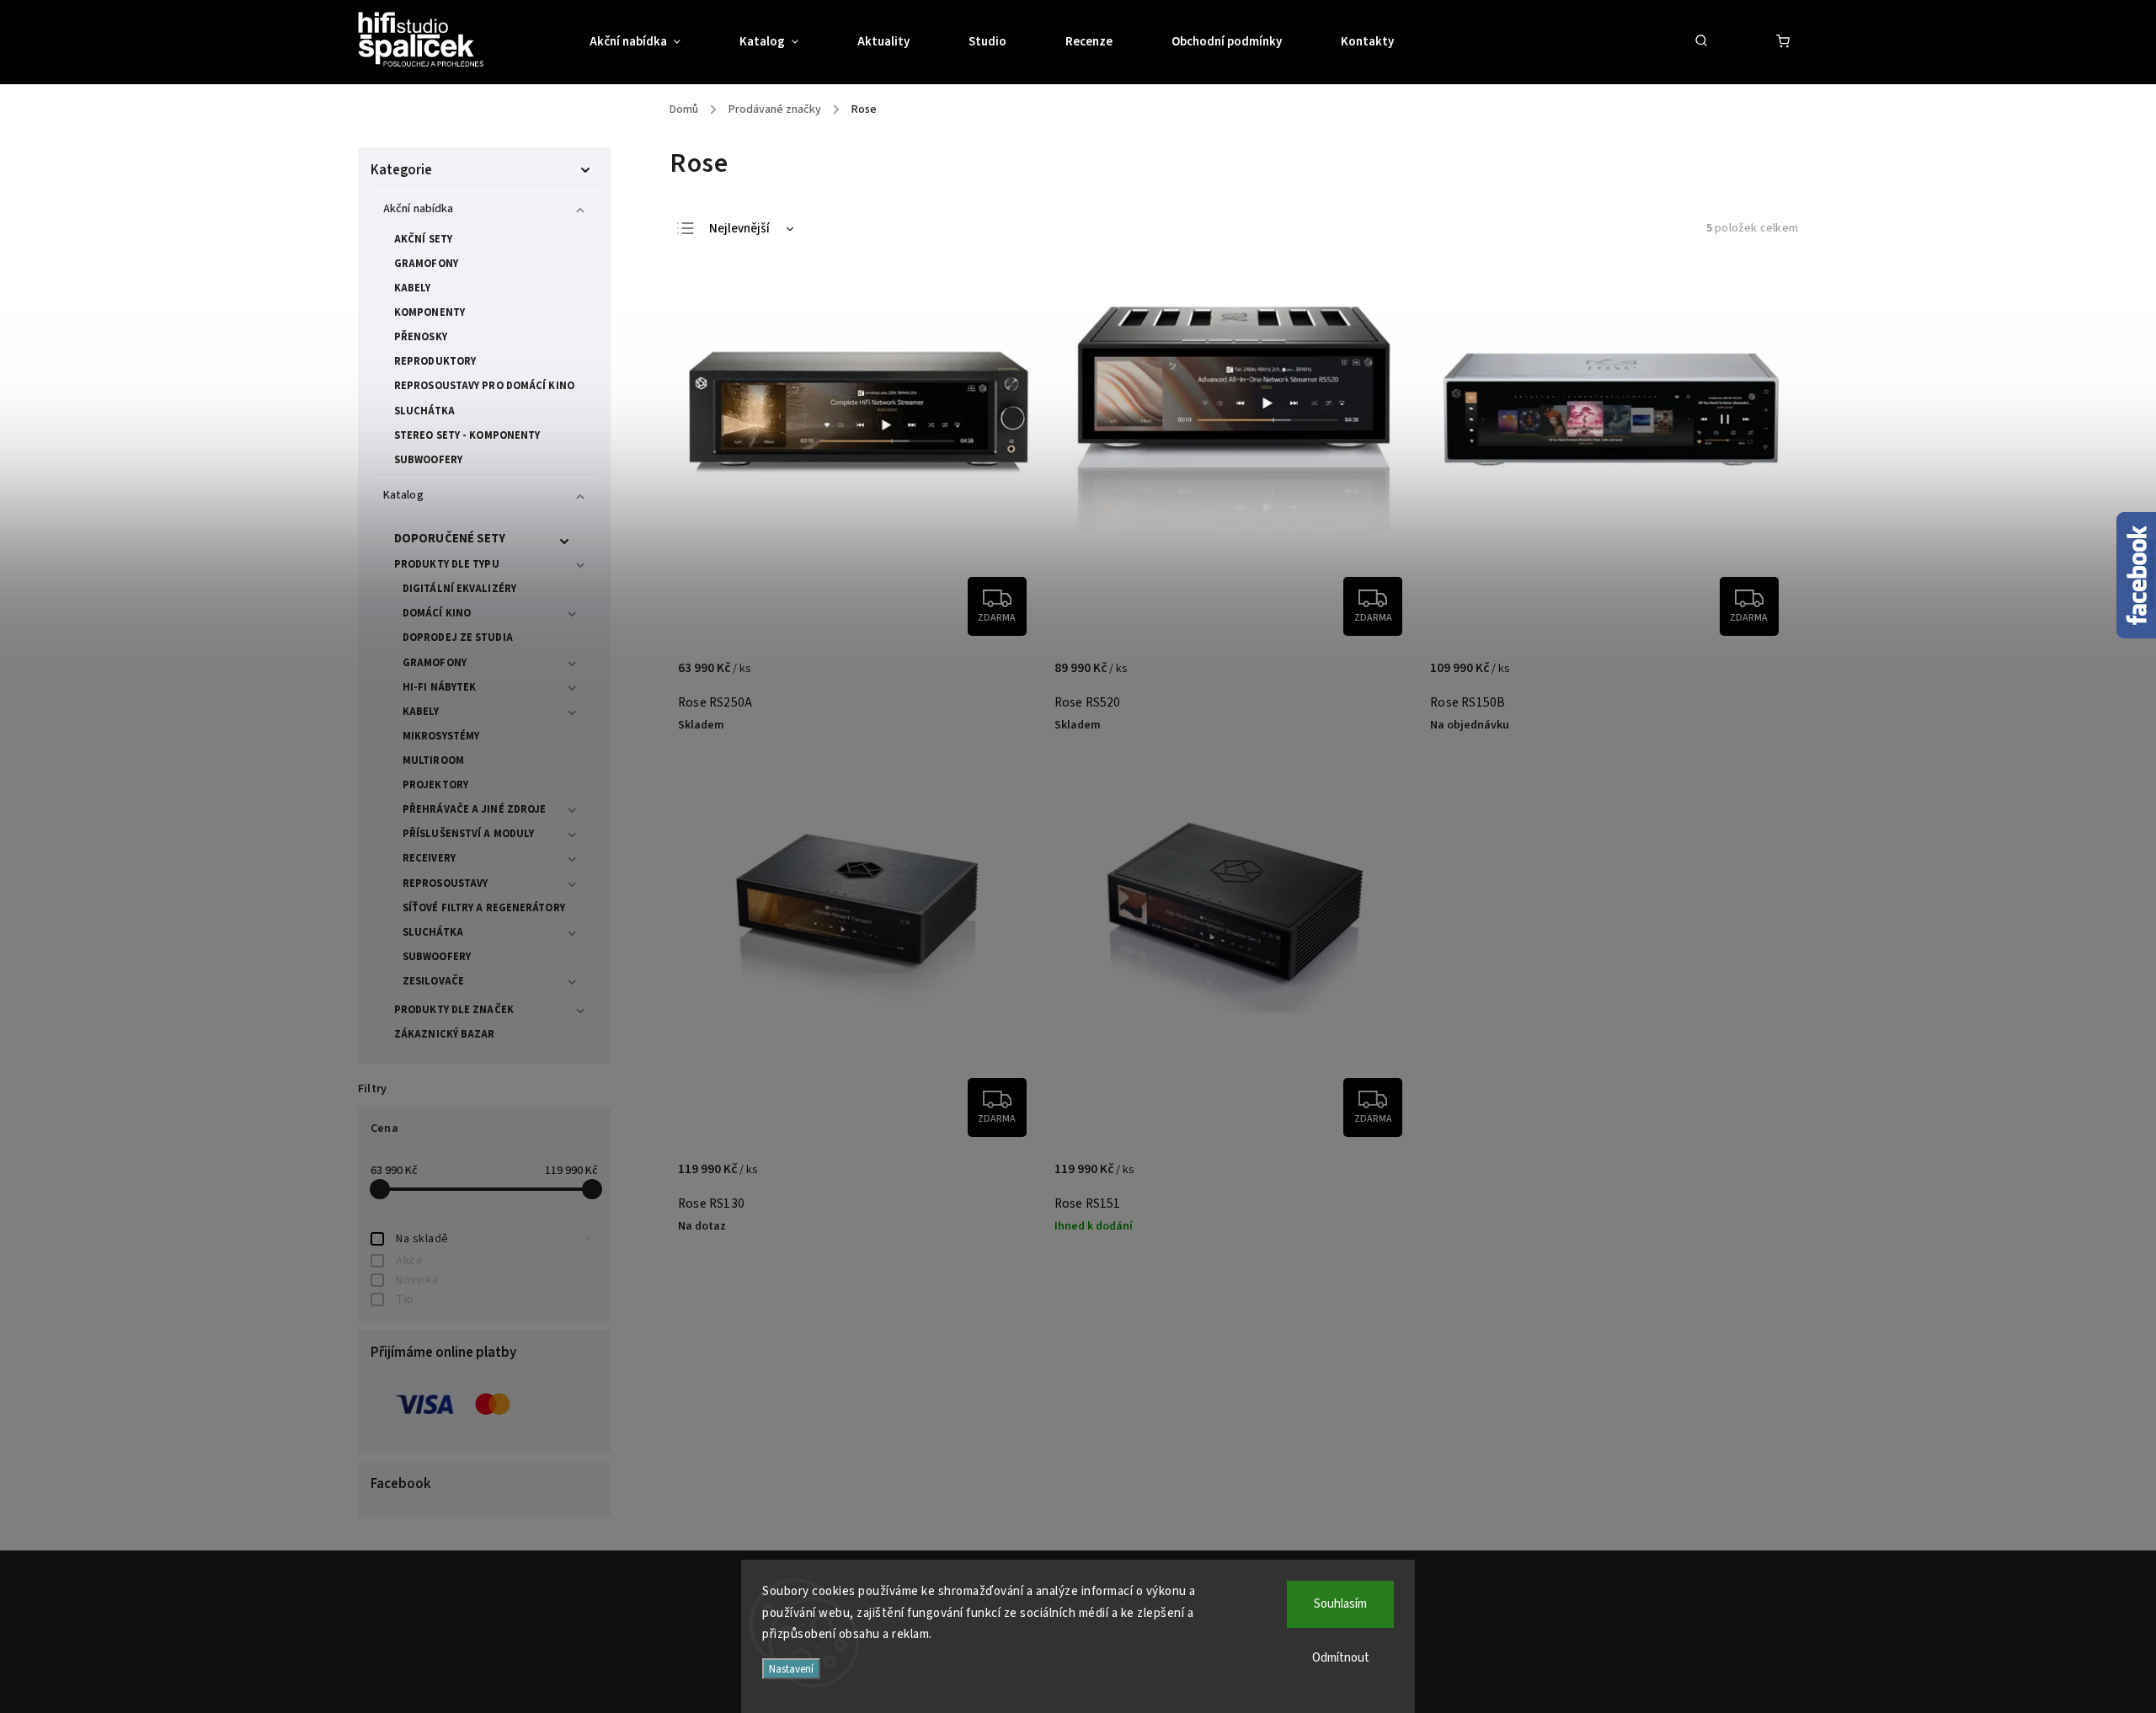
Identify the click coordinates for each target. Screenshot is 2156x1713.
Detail (1007, 677)
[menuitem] (650, 42)
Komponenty (430, 312)
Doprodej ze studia (458, 638)
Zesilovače (433, 981)
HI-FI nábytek (439, 687)
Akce (493, 1261)
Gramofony (426, 264)
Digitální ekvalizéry (459, 589)
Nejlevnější (739, 229)
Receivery (429, 858)
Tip (493, 1299)
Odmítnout (1341, 1658)
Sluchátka (424, 411)
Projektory (435, 785)
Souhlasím (1340, 1604)
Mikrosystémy (441, 736)
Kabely (413, 288)
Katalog (403, 495)
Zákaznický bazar (445, 1034)
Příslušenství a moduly (468, 834)
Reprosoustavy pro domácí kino (484, 386)
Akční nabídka (418, 209)
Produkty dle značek (454, 1010)
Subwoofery (428, 460)
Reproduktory (435, 361)
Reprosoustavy (445, 883)
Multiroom (433, 760)
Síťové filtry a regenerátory (484, 908)
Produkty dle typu (447, 564)
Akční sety (423, 239)
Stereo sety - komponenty (467, 435)
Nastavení (791, 1669)
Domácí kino (437, 613)
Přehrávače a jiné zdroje (474, 809)
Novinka (493, 1280)
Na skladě (493, 1239)
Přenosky (421, 337)
